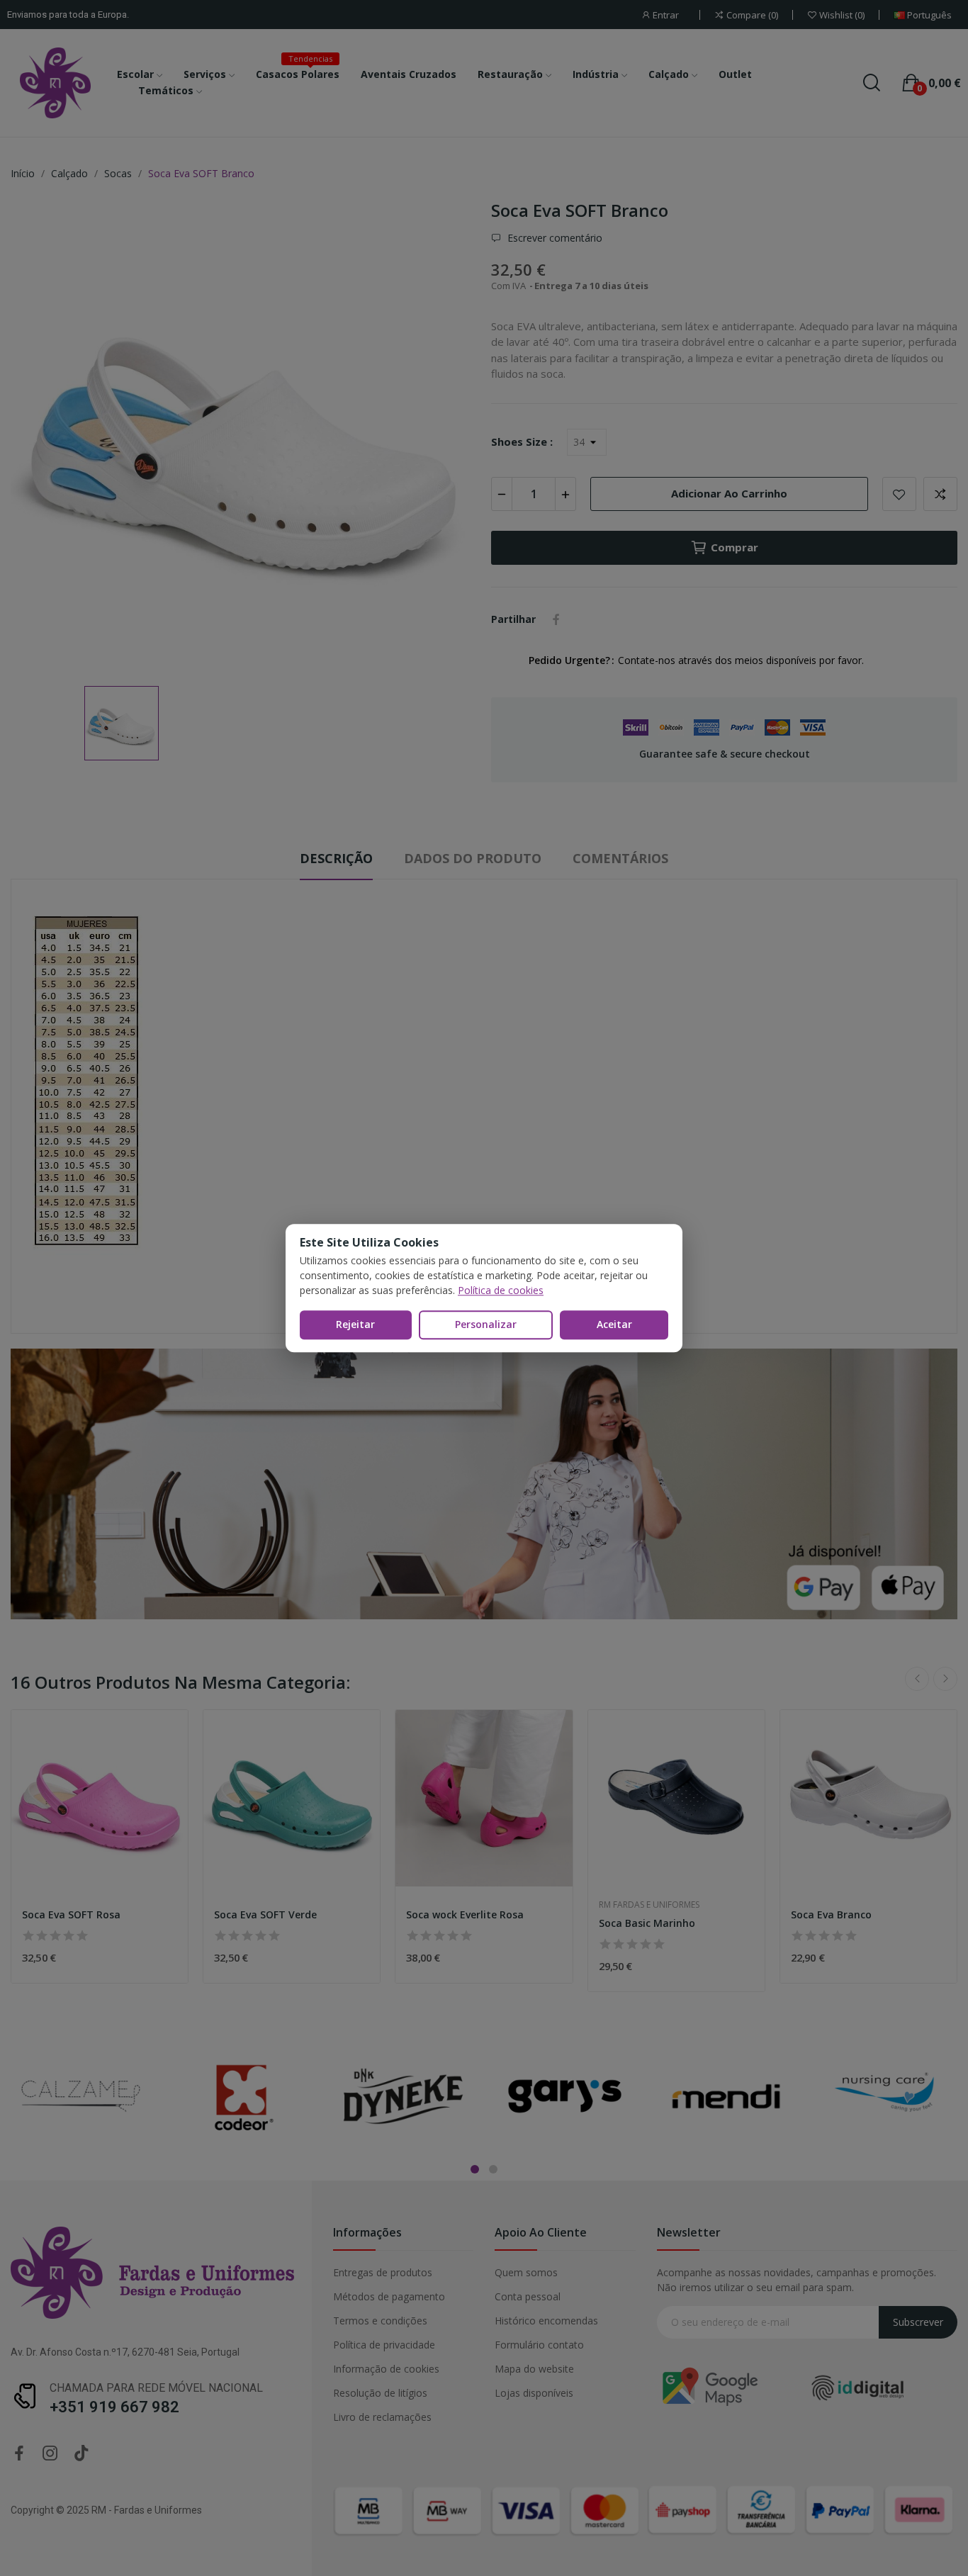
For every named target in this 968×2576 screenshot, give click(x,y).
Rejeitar (355, 1324)
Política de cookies (501, 1290)
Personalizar (486, 1324)
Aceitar (614, 1324)
